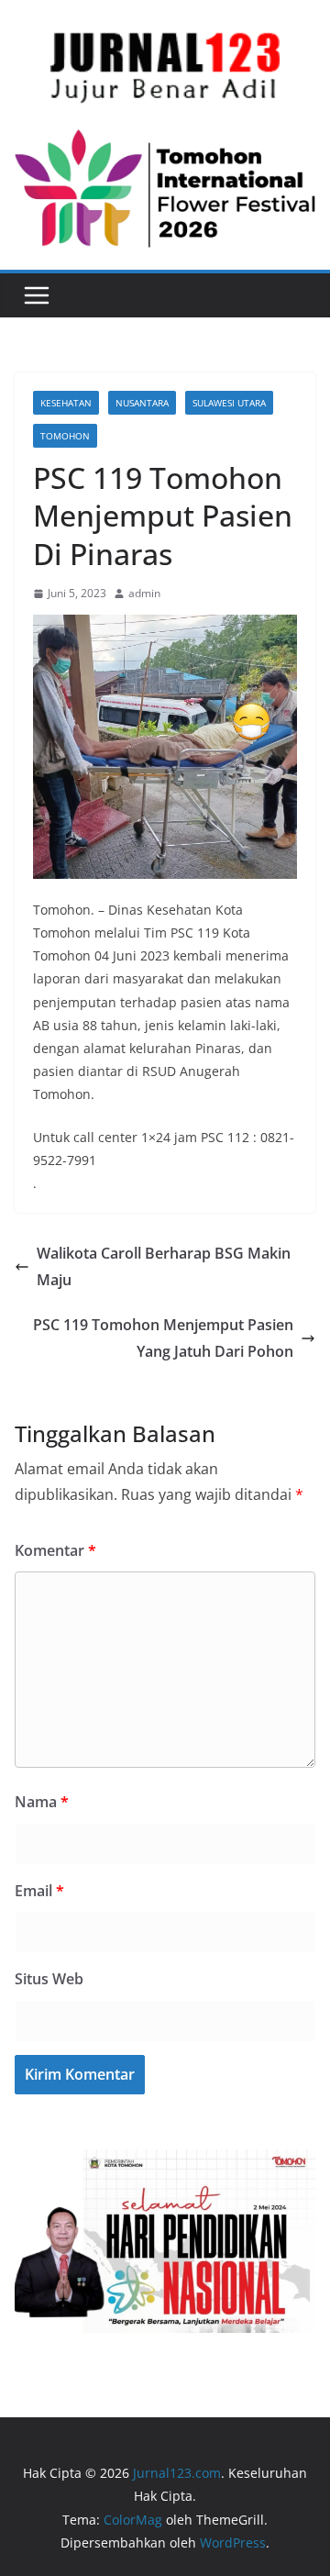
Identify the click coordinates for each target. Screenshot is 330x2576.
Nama (42, 1802)
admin (144, 593)
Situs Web (49, 1979)
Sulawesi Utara (229, 403)
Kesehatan (66, 403)
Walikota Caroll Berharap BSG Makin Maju (164, 1266)
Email (39, 1891)
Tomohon (65, 436)
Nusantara (142, 403)
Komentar (55, 1550)
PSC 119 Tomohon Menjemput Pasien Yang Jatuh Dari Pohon (163, 1338)
